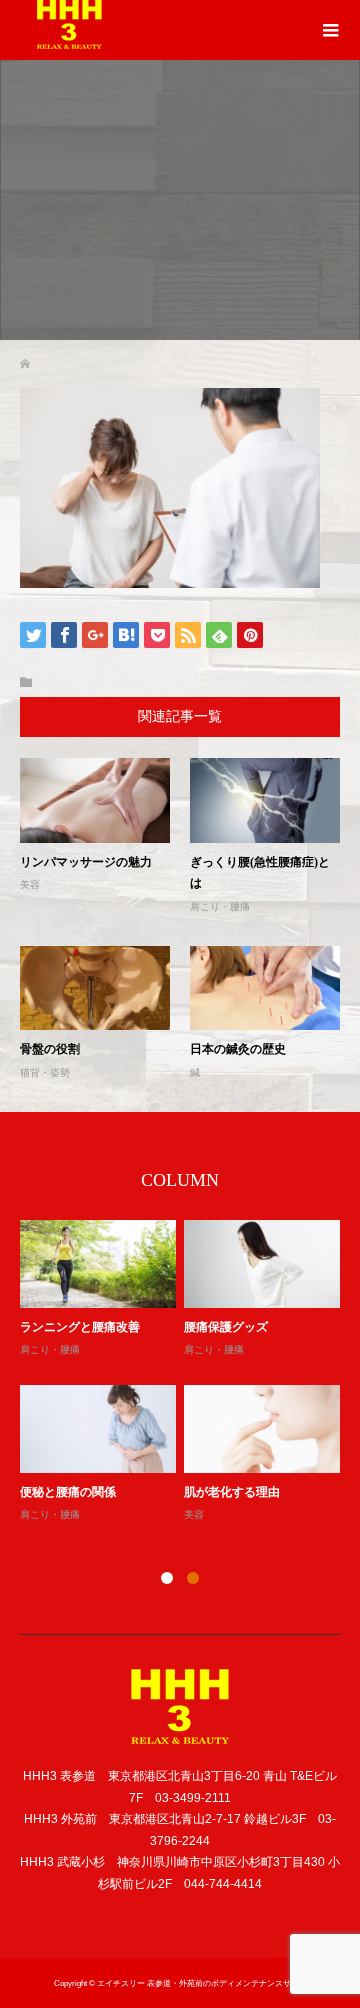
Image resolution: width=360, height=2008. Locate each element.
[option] (184, 1372)
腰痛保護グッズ (226, 1327)
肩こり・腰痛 (220, 906)
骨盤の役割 (50, 1049)
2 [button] (193, 1578)
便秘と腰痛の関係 (68, 1492)
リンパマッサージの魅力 (86, 862)
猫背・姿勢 (45, 1072)
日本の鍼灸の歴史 (238, 1049)
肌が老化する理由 (232, 1492)
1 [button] (167, 1578)
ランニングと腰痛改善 (80, 1327)
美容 (30, 884)
